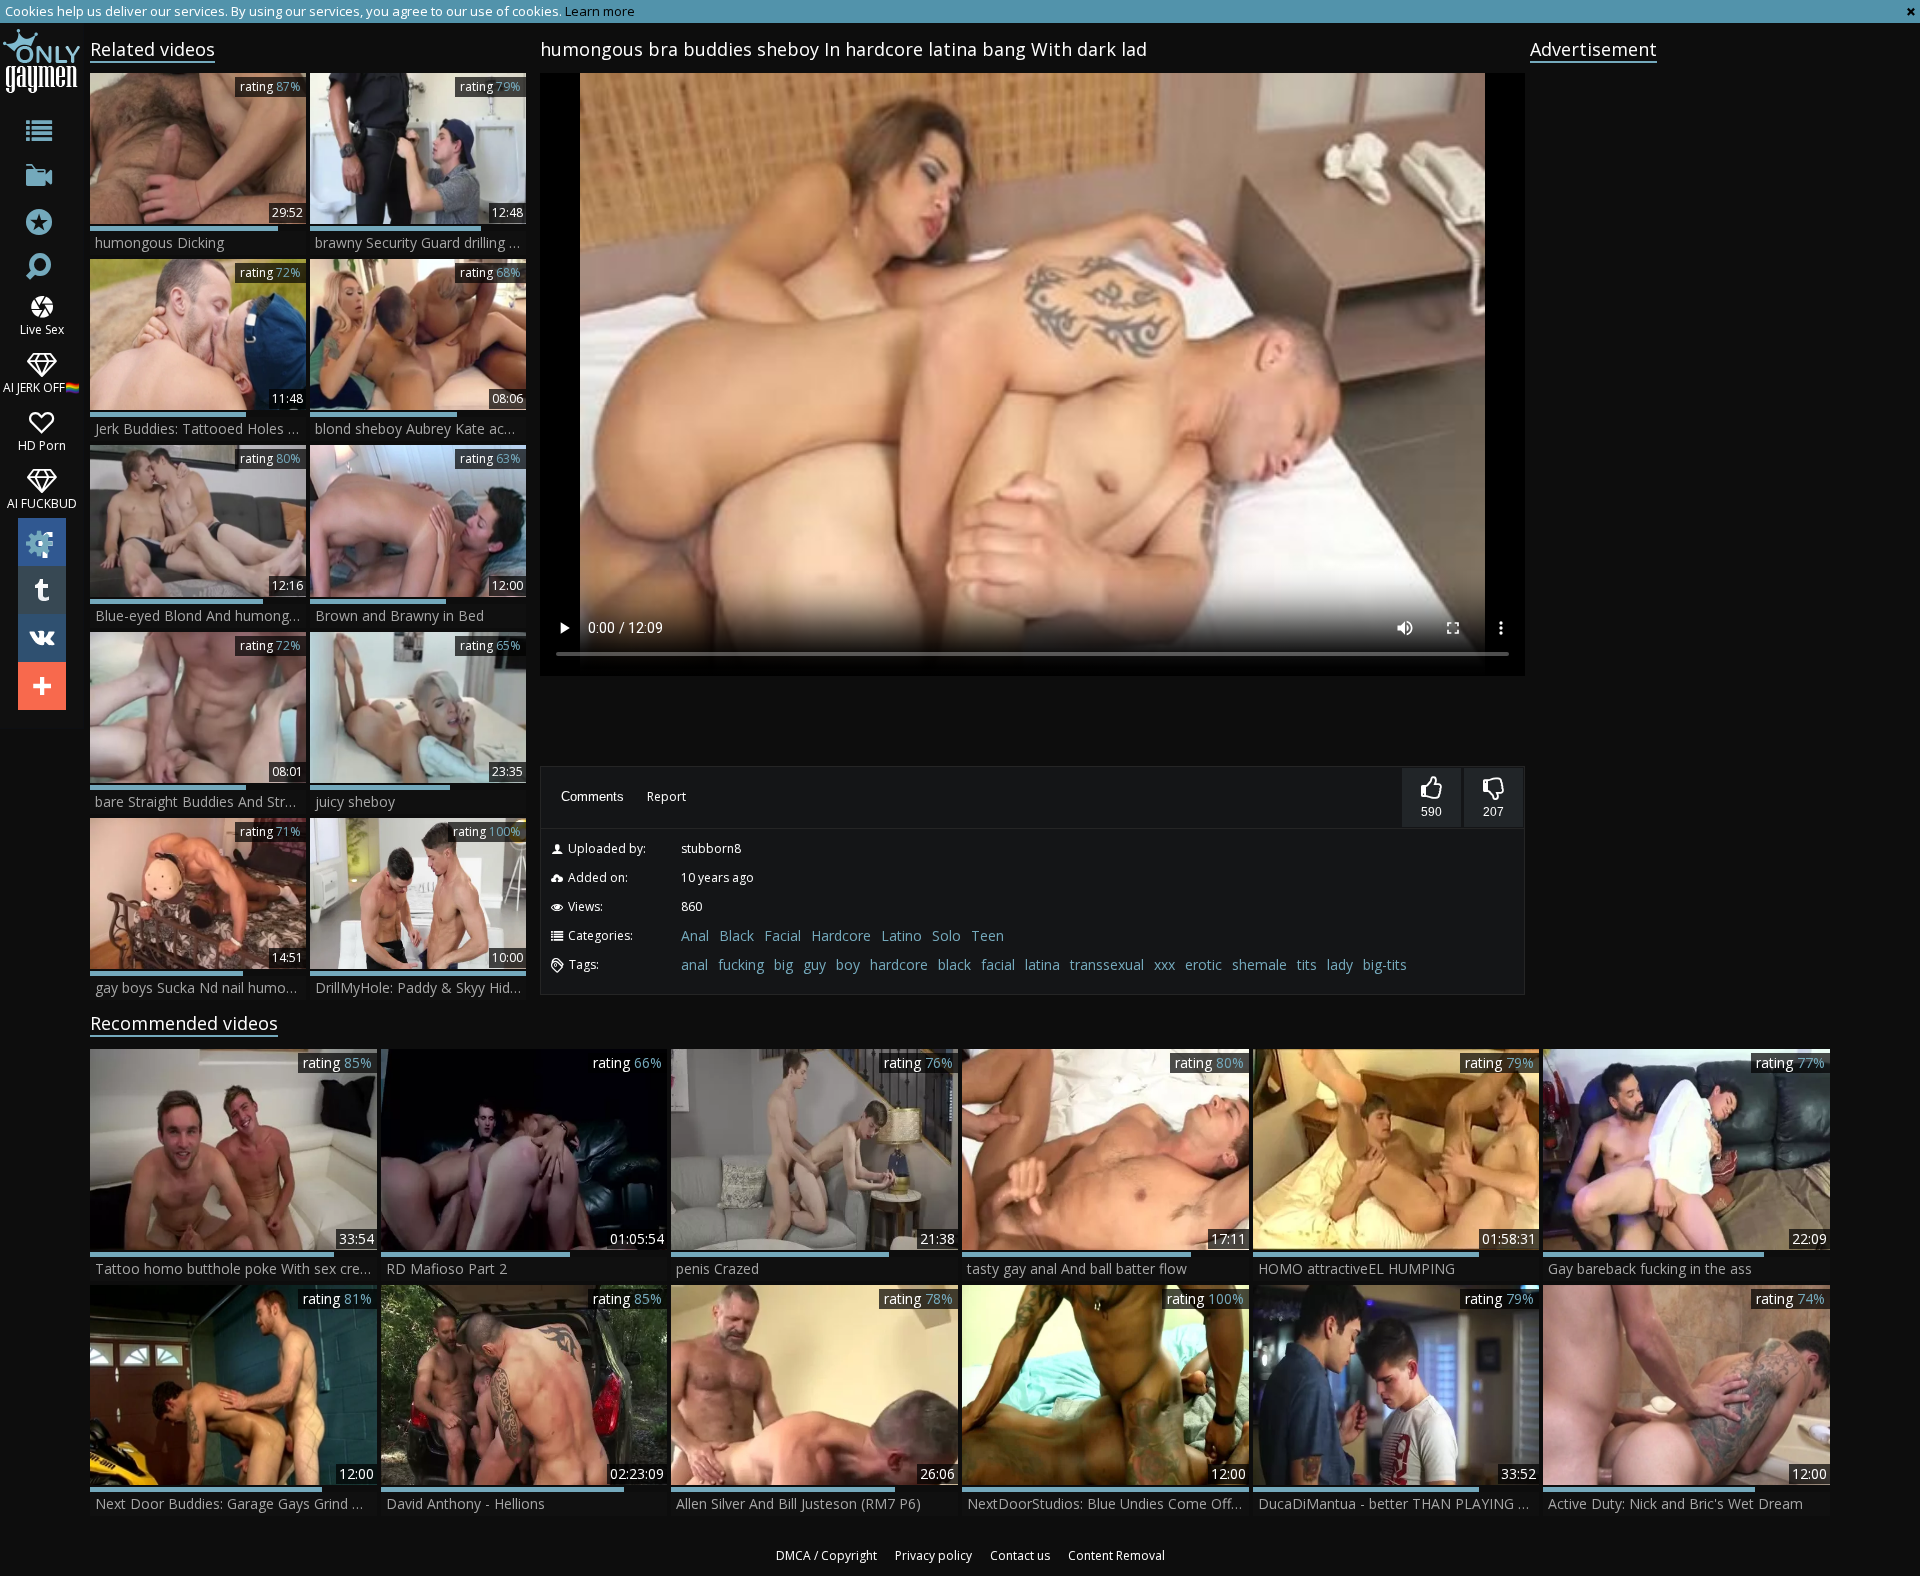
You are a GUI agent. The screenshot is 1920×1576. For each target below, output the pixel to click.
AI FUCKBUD (42, 502)
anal (694, 964)
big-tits (1385, 964)
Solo (946, 935)
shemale (1259, 964)
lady (1340, 964)
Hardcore (841, 935)
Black (736, 935)
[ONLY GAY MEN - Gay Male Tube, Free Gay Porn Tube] (41, 60)
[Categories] (41, 134)
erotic (1203, 964)
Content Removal (1116, 1555)
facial (998, 964)
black (954, 964)
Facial (782, 935)
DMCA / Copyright (826, 1555)
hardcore (899, 964)
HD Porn (42, 444)
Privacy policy (933, 1555)
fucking (741, 964)
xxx (1164, 964)
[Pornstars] (41, 224)
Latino (901, 935)
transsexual (1107, 964)
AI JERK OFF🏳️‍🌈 (41, 386)
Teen (987, 935)
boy (848, 964)
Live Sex (42, 328)
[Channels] (41, 179)
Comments (592, 796)
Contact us (1020, 1555)
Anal (695, 935)
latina (1042, 964)
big (783, 964)
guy (814, 964)
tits (1307, 964)
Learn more (600, 11)
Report (666, 796)
